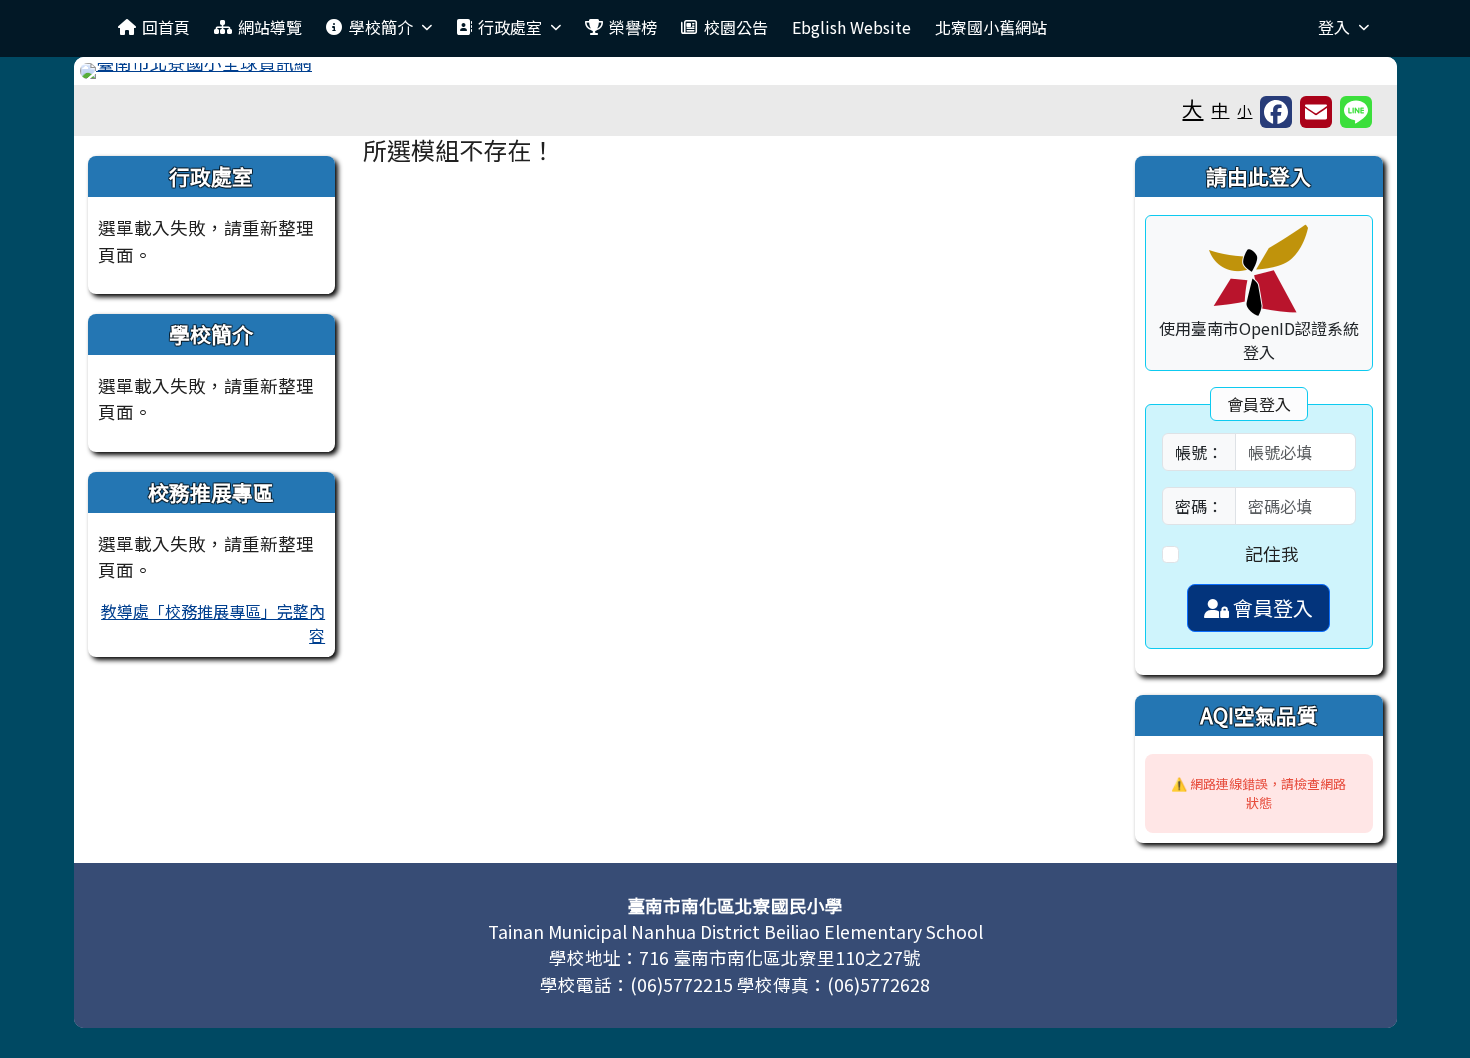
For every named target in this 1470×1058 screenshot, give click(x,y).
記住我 (1272, 553)
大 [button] (1192, 108)
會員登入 (1271, 607)
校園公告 (736, 27)
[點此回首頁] (735, 71)
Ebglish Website (851, 27)
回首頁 (166, 27)
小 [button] (1244, 110)
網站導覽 (270, 27)
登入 (1334, 27)
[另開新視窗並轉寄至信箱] (1316, 112)
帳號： (1199, 452)
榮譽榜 (633, 27)
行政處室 (510, 27)
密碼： (1199, 506)
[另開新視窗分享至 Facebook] (1276, 112)
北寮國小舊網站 (991, 27)
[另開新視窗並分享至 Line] (1356, 112)
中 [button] (1220, 109)
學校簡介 (381, 27)
